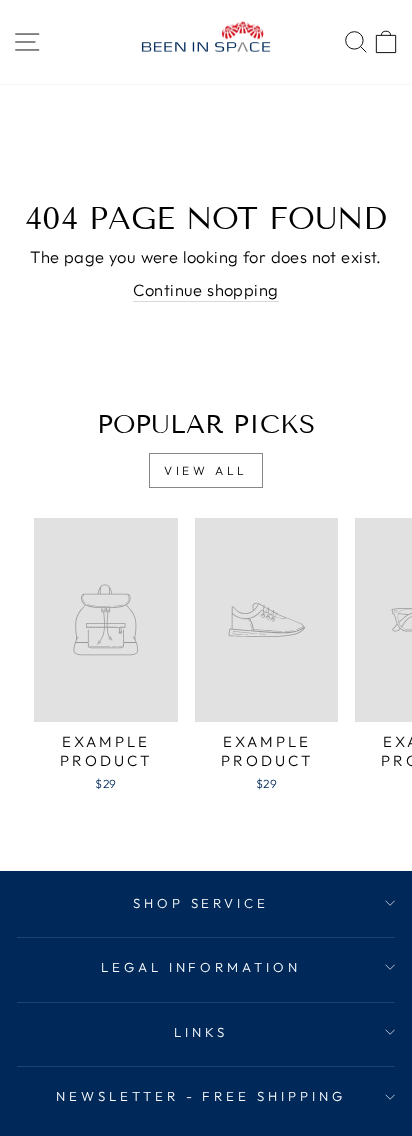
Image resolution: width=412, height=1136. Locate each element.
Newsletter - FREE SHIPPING (201, 1096)
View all (206, 470)
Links (201, 1032)
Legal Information (201, 967)
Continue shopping (205, 289)
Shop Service (201, 903)
